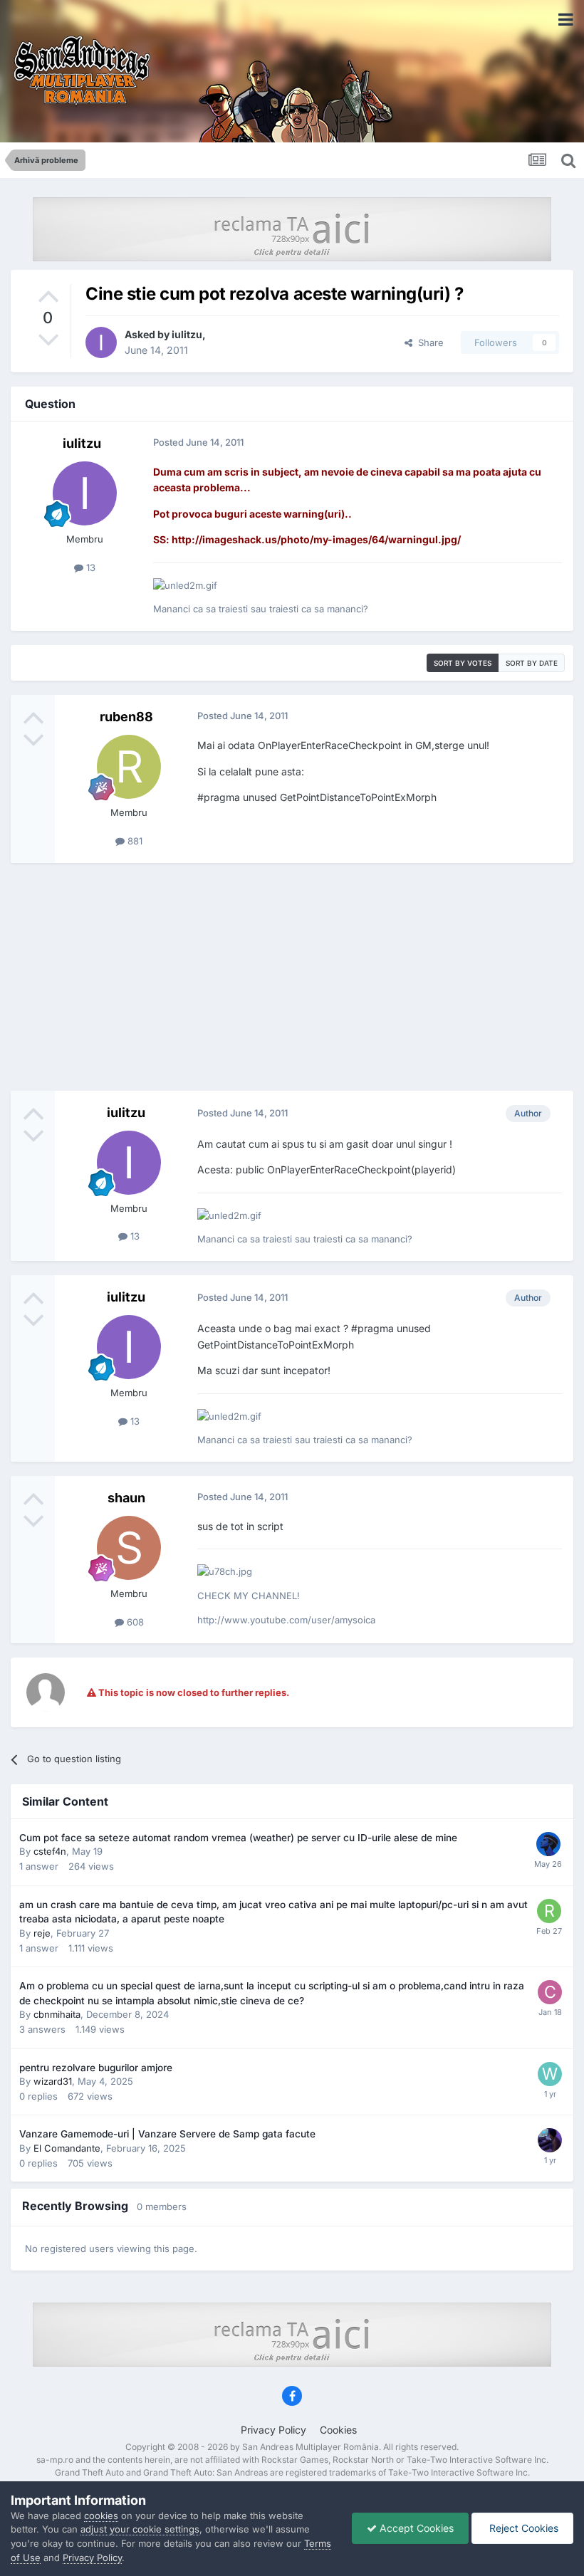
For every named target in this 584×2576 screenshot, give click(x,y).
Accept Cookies (415, 2528)
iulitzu (187, 334)
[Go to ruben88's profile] (129, 767)
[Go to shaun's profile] (129, 1548)
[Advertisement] (292, 977)
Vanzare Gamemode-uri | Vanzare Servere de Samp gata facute (167, 2134)
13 (89, 567)
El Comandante (67, 2148)
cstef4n (50, 1851)
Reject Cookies (522, 2528)
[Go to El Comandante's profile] (550, 2140)
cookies (101, 2515)
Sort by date (532, 663)
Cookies (338, 2430)
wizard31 (53, 2081)
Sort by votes (463, 663)
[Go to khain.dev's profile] (548, 1844)
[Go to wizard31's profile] (550, 2074)
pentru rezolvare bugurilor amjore (96, 2068)
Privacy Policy (273, 2430)
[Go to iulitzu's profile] (101, 342)
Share (428, 342)
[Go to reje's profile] (549, 1911)
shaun (126, 1498)
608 (134, 1622)
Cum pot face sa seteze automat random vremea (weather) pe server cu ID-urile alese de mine (238, 1838)
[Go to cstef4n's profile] (550, 1992)
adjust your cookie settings (140, 2529)
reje (42, 1933)
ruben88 (126, 717)
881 (134, 841)
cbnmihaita (57, 2014)
